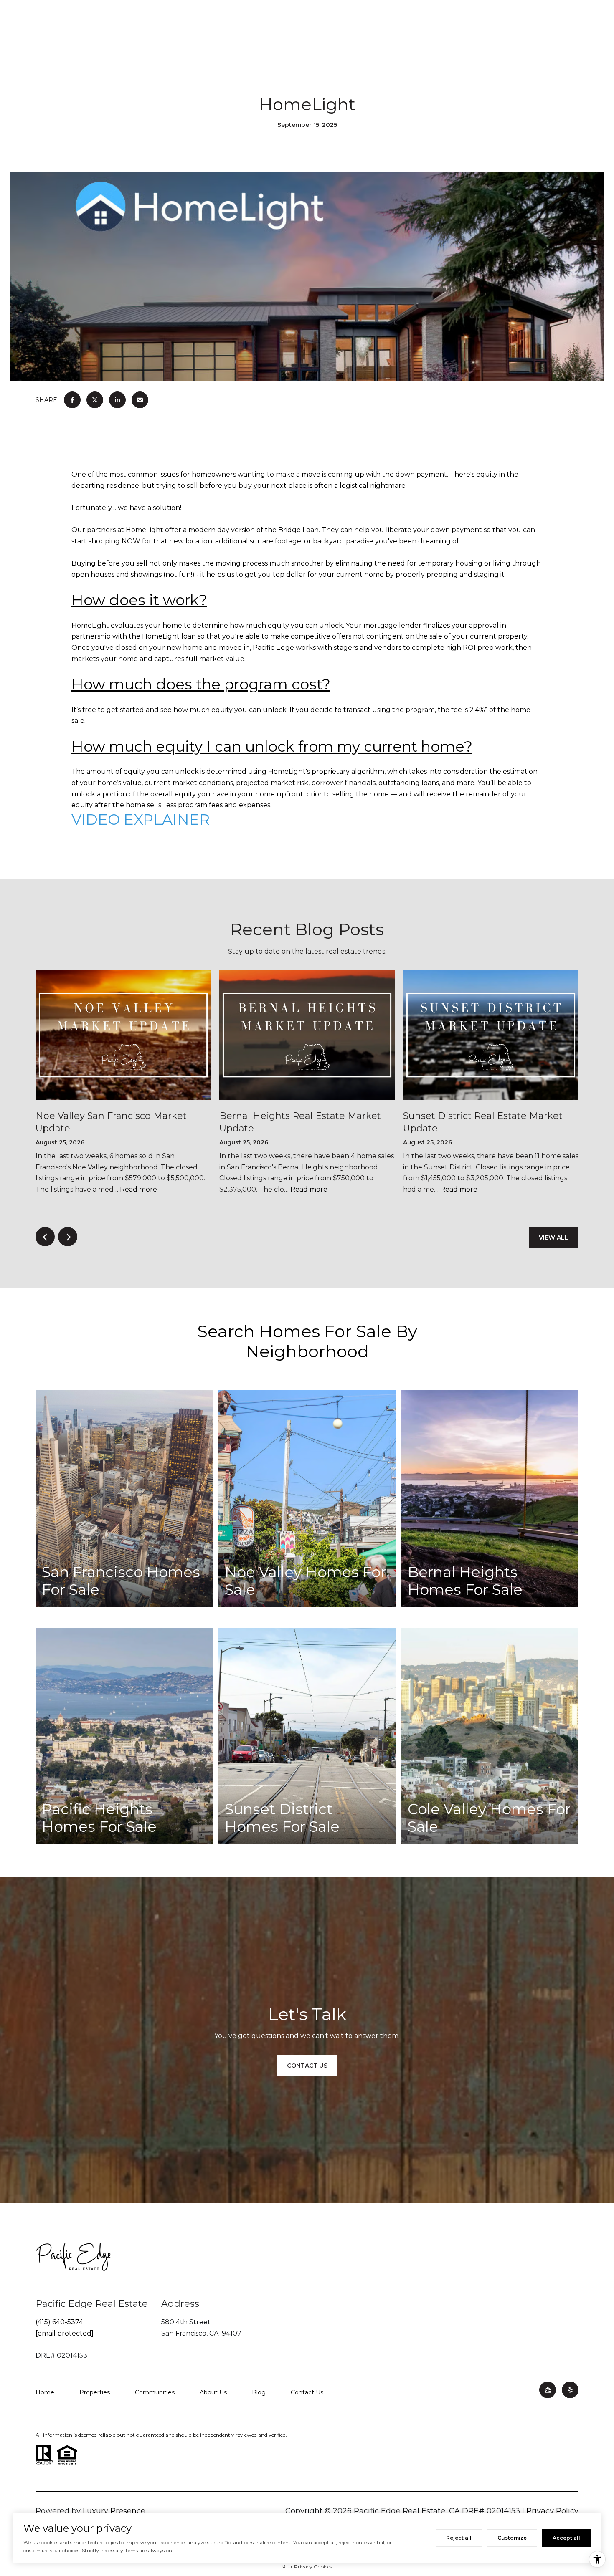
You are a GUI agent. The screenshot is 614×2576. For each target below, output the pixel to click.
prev (45, 1237)
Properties (95, 2392)
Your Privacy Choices (307, 2567)
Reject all (459, 2538)
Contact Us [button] (307, 2066)
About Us (213, 2392)
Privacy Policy (552, 2511)
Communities (155, 2392)
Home (45, 2392)
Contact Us (307, 2392)
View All (554, 1237)
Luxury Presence (114, 2511)
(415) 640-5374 (59, 2322)
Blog (259, 2392)
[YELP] (570, 2390)
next (68, 1237)
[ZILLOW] (548, 2390)
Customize (512, 2538)
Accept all (566, 2538)
